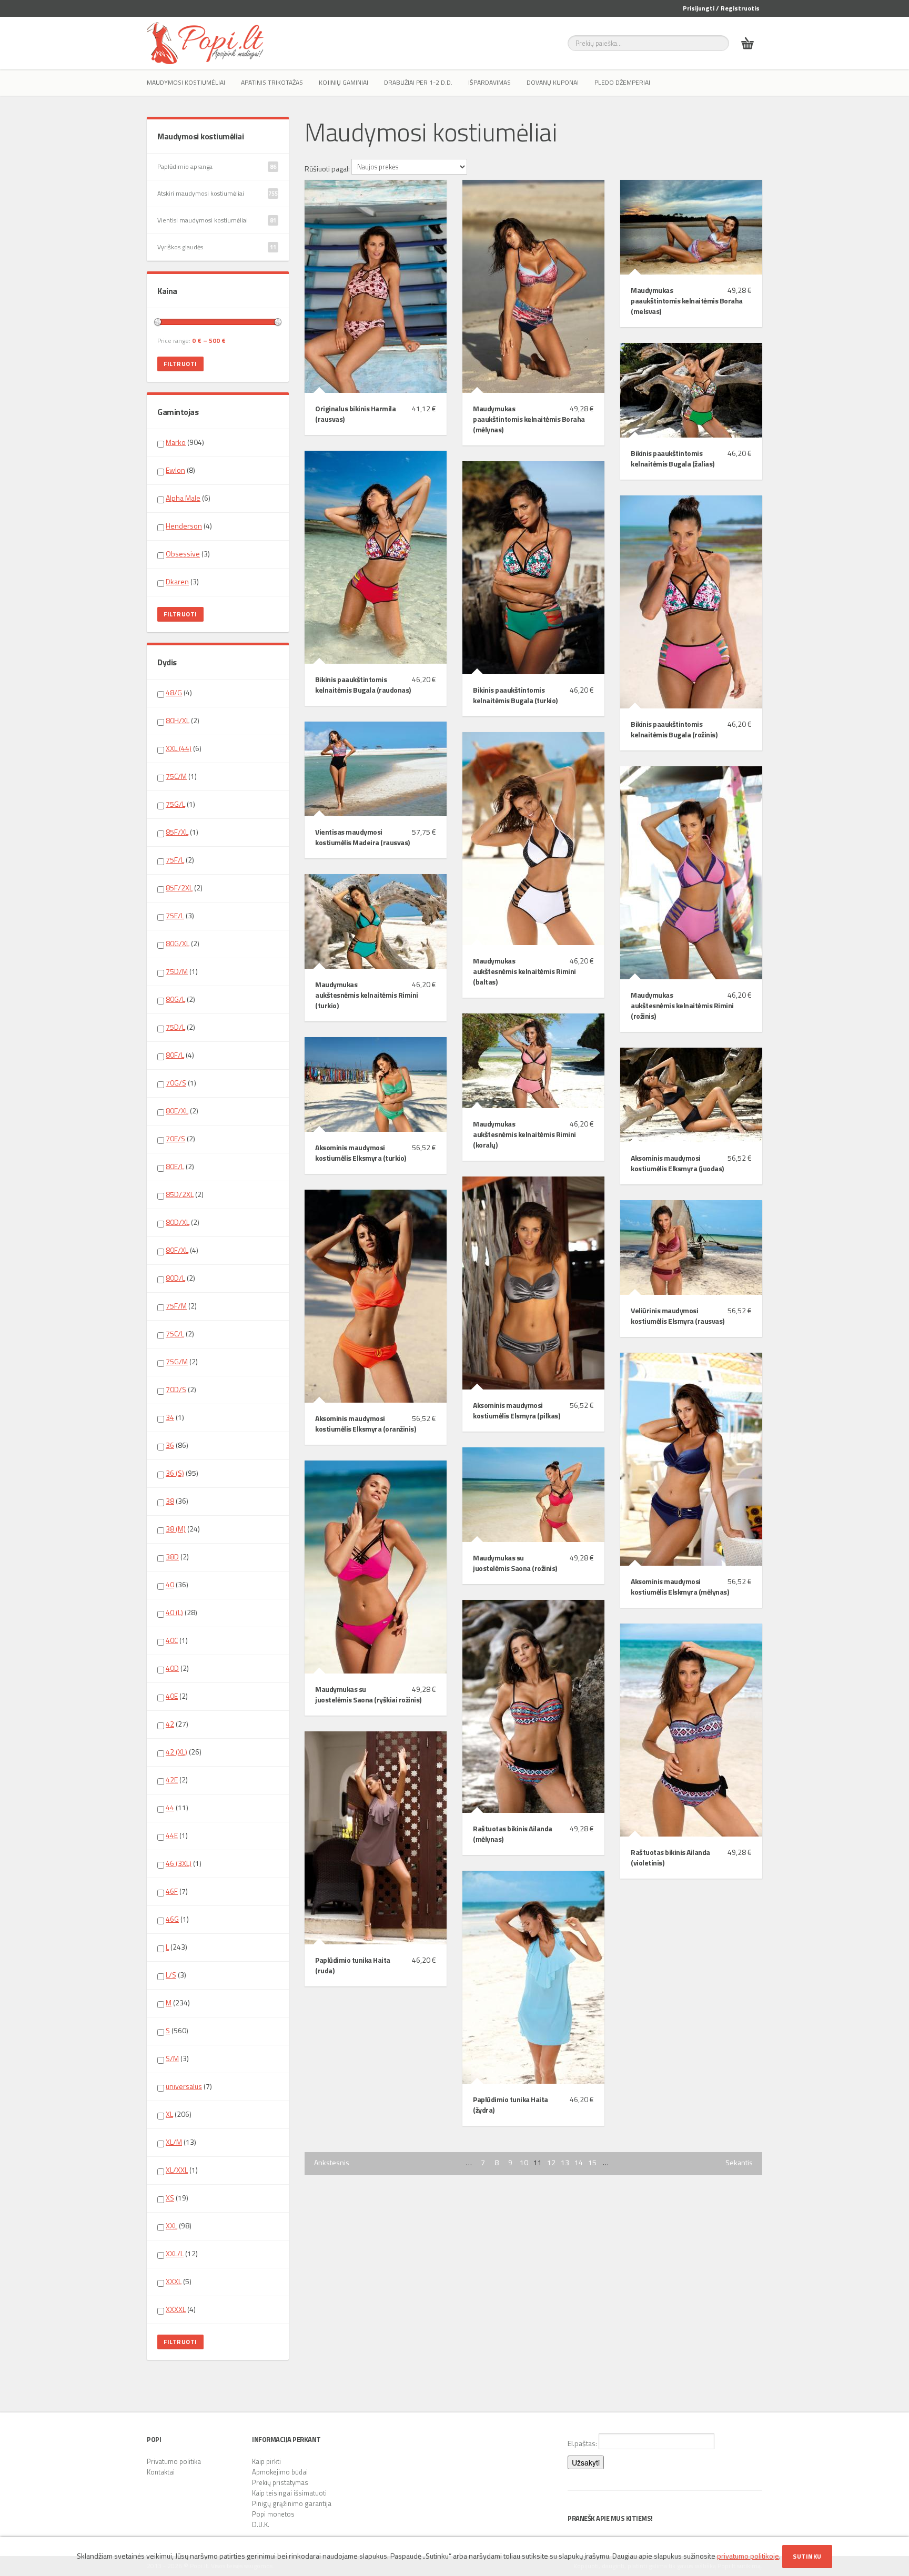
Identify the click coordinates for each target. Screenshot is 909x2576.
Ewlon (175, 470)
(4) (189, 526)
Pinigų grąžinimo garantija (292, 2503)
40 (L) (174, 1612)
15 (592, 2163)
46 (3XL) (179, 1863)
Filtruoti (180, 364)
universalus (184, 2086)
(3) (188, 554)
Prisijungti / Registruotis (721, 8)
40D (172, 1668)
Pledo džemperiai (622, 82)
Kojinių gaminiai (344, 82)
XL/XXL (177, 2170)
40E (172, 1696)
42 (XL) (176, 1752)
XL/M (174, 2142)
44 (170, 1807)
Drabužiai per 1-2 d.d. (418, 82)
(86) (177, 1445)
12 (551, 2163)
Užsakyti (586, 2462)
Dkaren (177, 581)
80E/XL (177, 1110)
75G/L (175, 804)
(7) (177, 1891)
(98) (179, 2226)
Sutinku (807, 2556)
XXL (171, 2225)
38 (170, 1501)
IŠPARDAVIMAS (489, 82)
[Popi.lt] (205, 43)
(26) (184, 1752)
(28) (181, 1612)
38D (172, 1556)
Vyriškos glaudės (217, 247)
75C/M (176, 776)
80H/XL (178, 720)
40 (170, 1584)
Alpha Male (183, 498)
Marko (176, 442)
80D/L (175, 1278)
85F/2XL (179, 888)
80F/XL (177, 1250)
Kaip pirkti (266, 2461)
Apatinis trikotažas (272, 82)
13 (565, 2163)
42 (170, 1724)
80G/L (175, 999)
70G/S (176, 1083)
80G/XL (178, 943)
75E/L (175, 915)
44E (172, 1835)
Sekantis (739, 2163)
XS (170, 2198)
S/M (172, 2058)
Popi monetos (273, 2514)
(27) (177, 1724)
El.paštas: (583, 2443)
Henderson (184, 526)
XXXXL (176, 2309)
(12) (182, 2254)
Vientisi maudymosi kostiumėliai (217, 220)
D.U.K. (261, 2524)
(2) (183, 721)
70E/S (175, 1138)
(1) (181, 776)
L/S (171, 1975)
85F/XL (177, 832)
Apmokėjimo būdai (280, 2472)
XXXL (174, 2281)
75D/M (177, 971)
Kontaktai (161, 2472)
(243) (176, 1947)
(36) (177, 1501)
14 (579, 2163)
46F (172, 1891)
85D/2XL (180, 1194)
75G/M (177, 1361)
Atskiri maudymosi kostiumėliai (218, 193)
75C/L (175, 1333)
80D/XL (178, 1222)
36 (170, 1445)
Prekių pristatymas (280, 2482)
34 (170, 1417)
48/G (174, 692)
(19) (177, 2198)
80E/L (175, 1166)
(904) (185, 442)
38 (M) (176, 1529)
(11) (177, 1808)
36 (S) (175, 1473)
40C (172, 1640)
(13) (181, 2142)
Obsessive (183, 554)
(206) (179, 2114)
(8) (180, 470)
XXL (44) (179, 748)
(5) (179, 2281)
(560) (177, 2031)
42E (172, 1779)
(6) (188, 498)
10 (524, 2163)
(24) (183, 1529)
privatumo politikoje (748, 2556)
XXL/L (175, 2253)
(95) (182, 1473)
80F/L (175, 1055)
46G (172, 1919)
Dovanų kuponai (553, 82)
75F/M (176, 1306)
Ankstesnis (332, 2163)
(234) (178, 2003)
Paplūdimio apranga (217, 166)
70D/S (176, 1389)
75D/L (175, 1027)
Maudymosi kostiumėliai (186, 82)
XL (169, 2114)
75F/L (175, 860)
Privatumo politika (174, 2461)
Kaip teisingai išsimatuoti (289, 2493)
